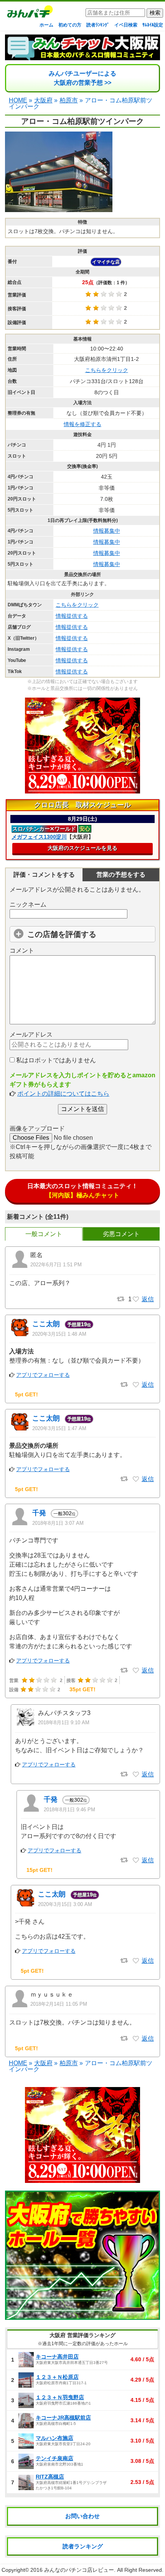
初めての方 (70, 25)
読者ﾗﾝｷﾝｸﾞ (98, 25)
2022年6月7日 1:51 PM (56, 1265)
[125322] (136, 1385)
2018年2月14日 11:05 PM (59, 2004)
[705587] (136, 1299)
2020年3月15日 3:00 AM (65, 1904)
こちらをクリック (107, 370)
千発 (39, 1513)
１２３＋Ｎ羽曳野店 (60, 2397)
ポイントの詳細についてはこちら (63, 1094)
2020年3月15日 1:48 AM (59, 1334)
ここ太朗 (46, 1324)
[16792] (136, 2039)
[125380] (136, 1961)
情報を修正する (82, 424)
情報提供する (72, 616)
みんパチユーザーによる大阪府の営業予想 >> (82, 78)
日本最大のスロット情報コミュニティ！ (82, 1191)
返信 (148, 1299)
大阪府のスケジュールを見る (82, 848)
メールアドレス (31, 1035)
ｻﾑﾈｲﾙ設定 (153, 25)
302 (64, 1513)
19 (79, 1324)
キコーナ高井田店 (57, 2357)
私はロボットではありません (55, 1060)
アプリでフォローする (43, 1375)
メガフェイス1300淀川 (39, 837)
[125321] (136, 1479)
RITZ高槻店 (50, 2477)
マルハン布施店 (54, 2438)
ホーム (46, 25)
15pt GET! (40, 1870)
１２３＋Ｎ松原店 (57, 2377)
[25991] (136, 1671)
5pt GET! (26, 1394)
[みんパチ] (28, 14)
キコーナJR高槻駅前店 (63, 2418)
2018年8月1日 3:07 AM (58, 1523)
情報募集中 (107, 531)
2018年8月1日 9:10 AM (64, 1723)
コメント (22, 951)
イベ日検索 (126, 25)
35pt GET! (82, 1689)
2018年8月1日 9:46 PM (69, 1810)
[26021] (136, 1860)
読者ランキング (83, 2546)
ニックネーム (28, 904)
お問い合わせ (82, 2516)
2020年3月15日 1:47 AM (59, 1428)
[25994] (136, 1774)
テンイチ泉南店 (54, 2458)
